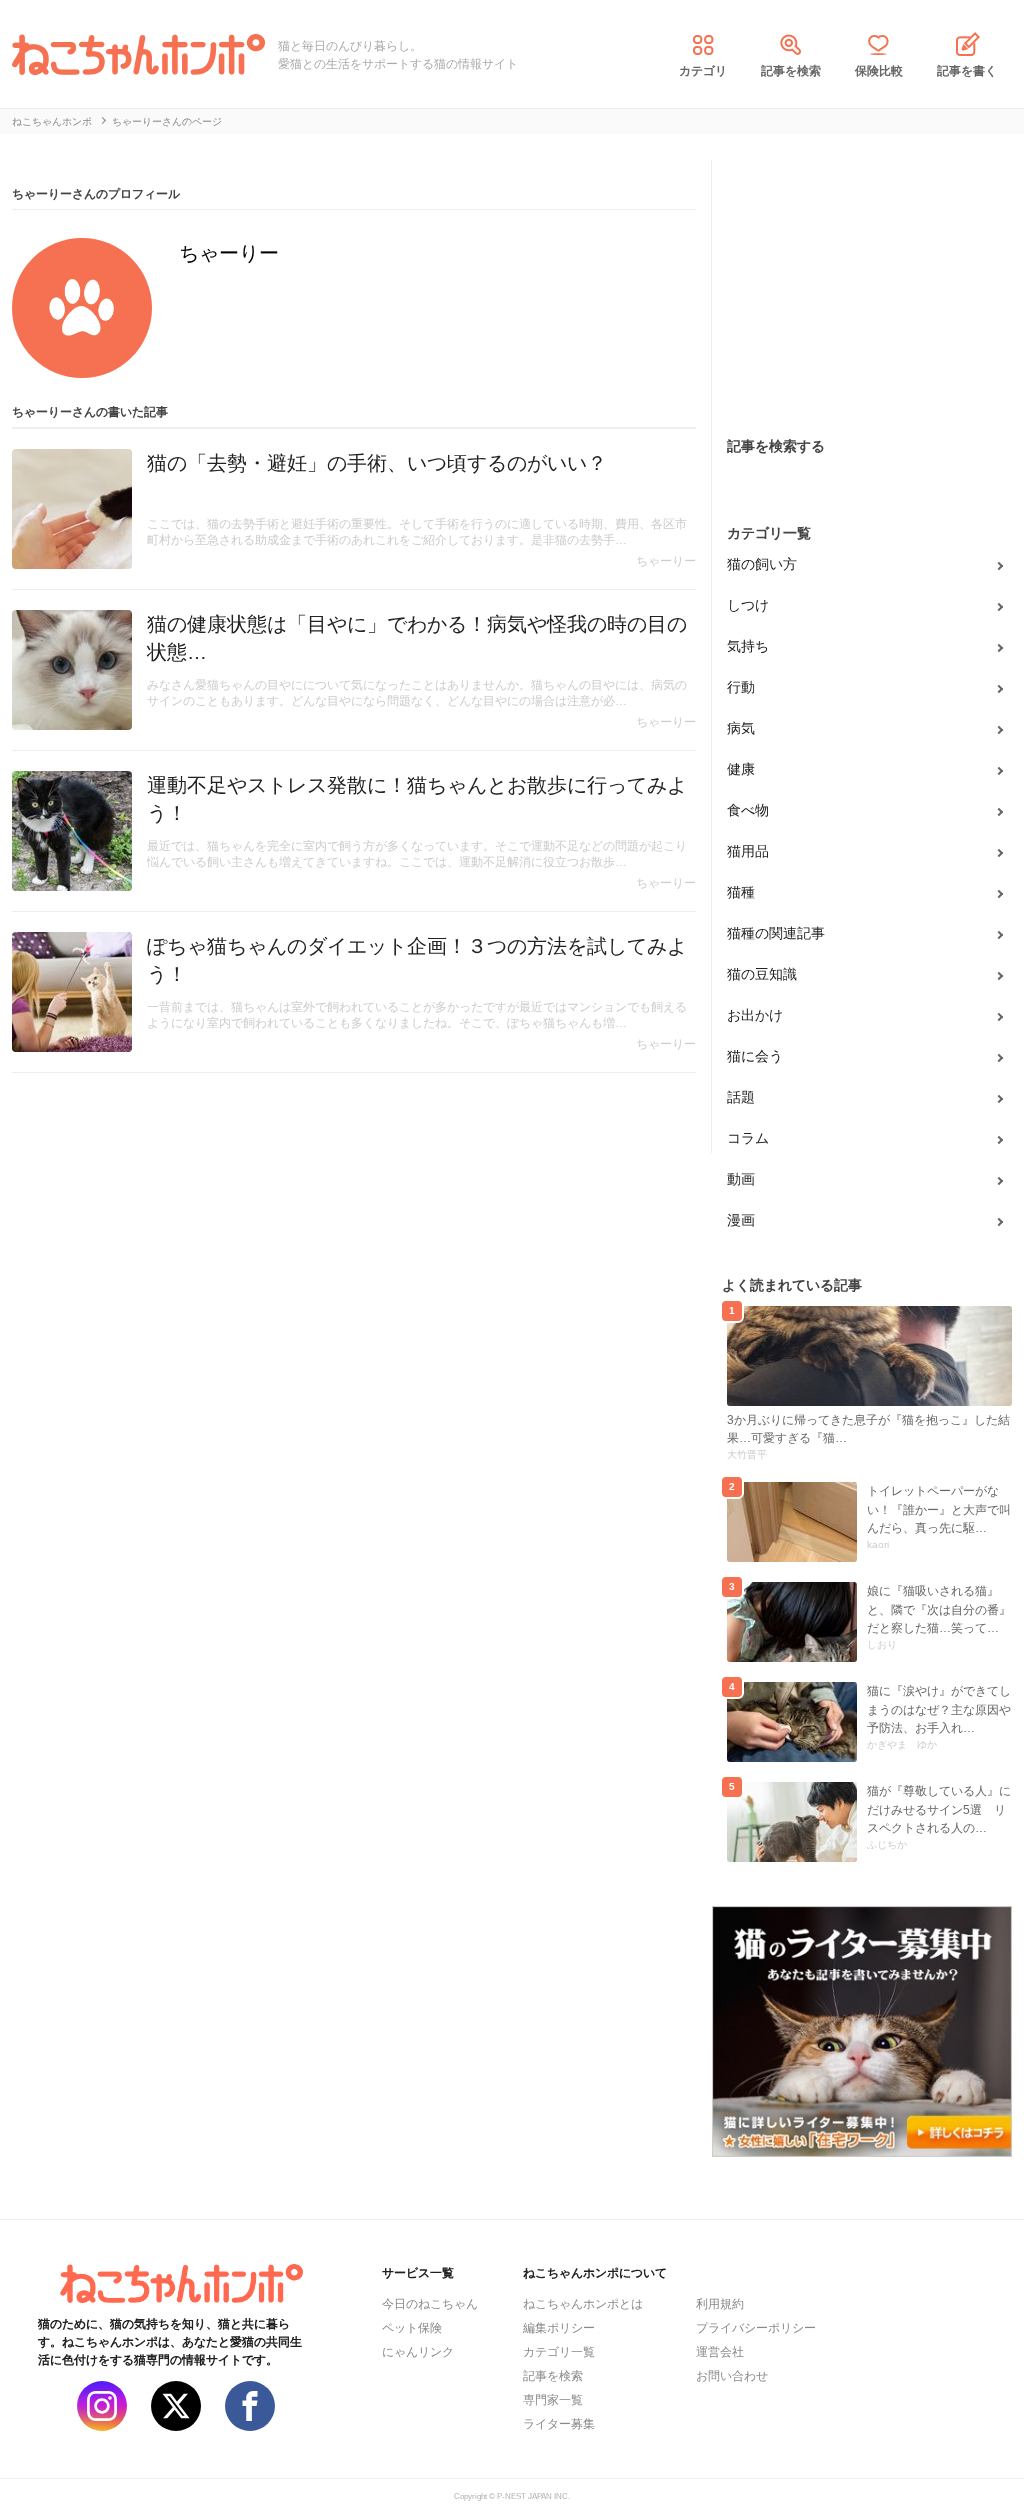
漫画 (741, 1220)
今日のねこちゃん (430, 2304)
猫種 (741, 892)
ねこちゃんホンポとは (583, 2304)
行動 (741, 687)
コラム (748, 1138)
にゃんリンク (418, 2352)
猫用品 (748, 851)
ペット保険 (412, 2328)
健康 (741, 769)
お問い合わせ (732, 2376)
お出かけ (755, 1015)
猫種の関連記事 (776, 933)
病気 (741, 728)
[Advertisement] (862, 285)
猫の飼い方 (762, 564)
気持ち (748, 646)
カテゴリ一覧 (559, 2352)
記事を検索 (791, 71)
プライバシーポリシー (756, 2328)
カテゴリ (703, 71)
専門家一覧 (553, 2400)
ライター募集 (559, 2424)
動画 (741, 1179)
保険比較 (879, 71)
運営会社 (720, 2352)
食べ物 (748, 810)
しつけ (748, 605)
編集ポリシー (559, 2328)
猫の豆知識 (762, 974)
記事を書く (967, 71)
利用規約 (720, 2304)
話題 (741, 1097)
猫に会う (755, 1056)
